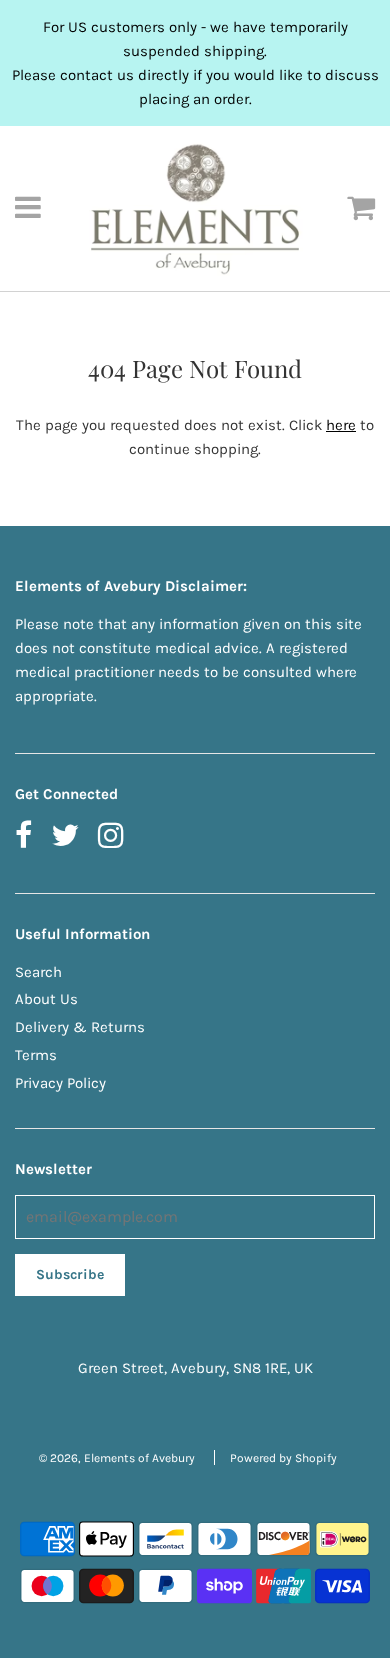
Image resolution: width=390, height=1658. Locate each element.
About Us (46, 999)
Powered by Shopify (283, 1458)
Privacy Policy (60, 1083)
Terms (36, 1055)
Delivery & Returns (80, 1027)
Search (38, 972)
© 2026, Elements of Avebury (117, 1458)
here (341, 425)
